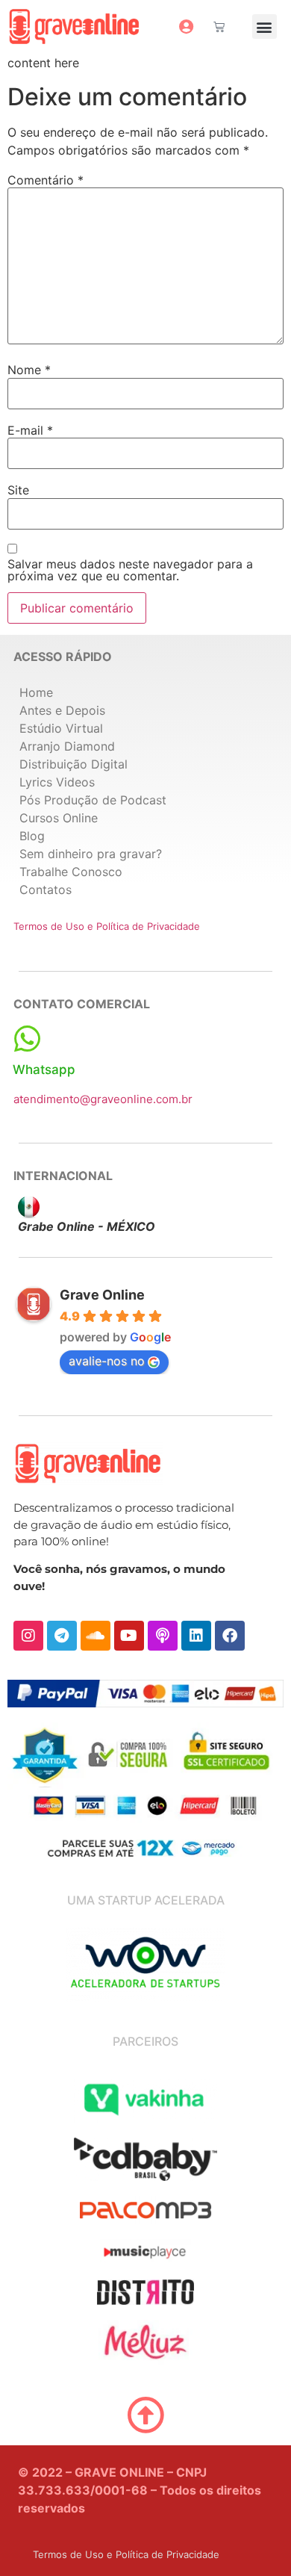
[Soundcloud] (96, 1636)
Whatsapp (44, 1070)
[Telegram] (62, 1636)
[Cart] (219, 27)
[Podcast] (163, 1636)
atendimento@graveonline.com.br (103, 1099)
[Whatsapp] (28, 1039)
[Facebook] (230, 1636)
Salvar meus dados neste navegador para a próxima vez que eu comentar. (130, 570)
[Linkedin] (196, 1636)
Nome (29, 370)
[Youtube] (129, 1636)
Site (18, 490)
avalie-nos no (107, 1361)
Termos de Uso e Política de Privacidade (107, 926)
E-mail (30, 430)
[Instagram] (28, 1636)
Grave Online (102, 1295)
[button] (265, 27)
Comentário (46, 180)
